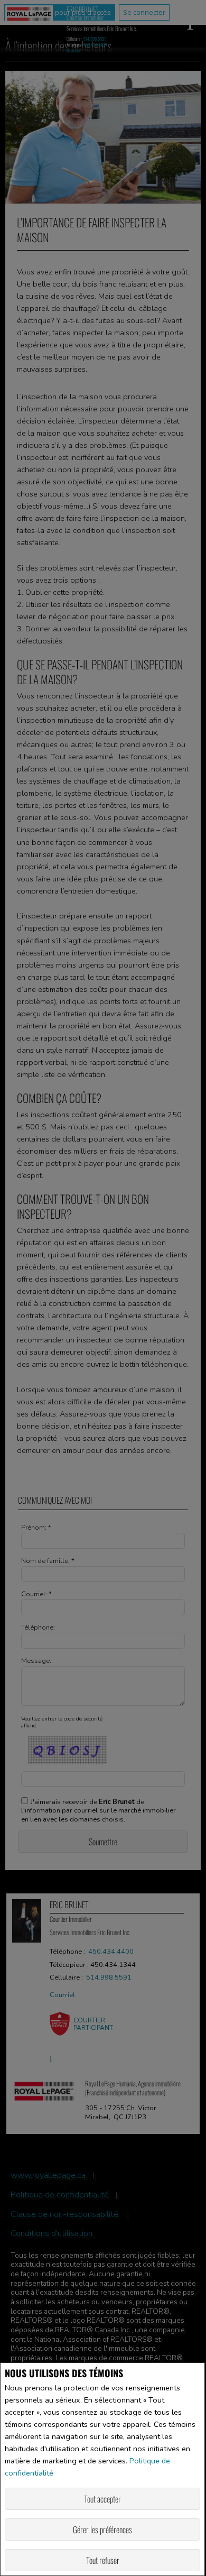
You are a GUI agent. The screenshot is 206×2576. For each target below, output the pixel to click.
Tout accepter (102, 2499)
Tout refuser (103, 2560)
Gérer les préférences (102, 2529)
